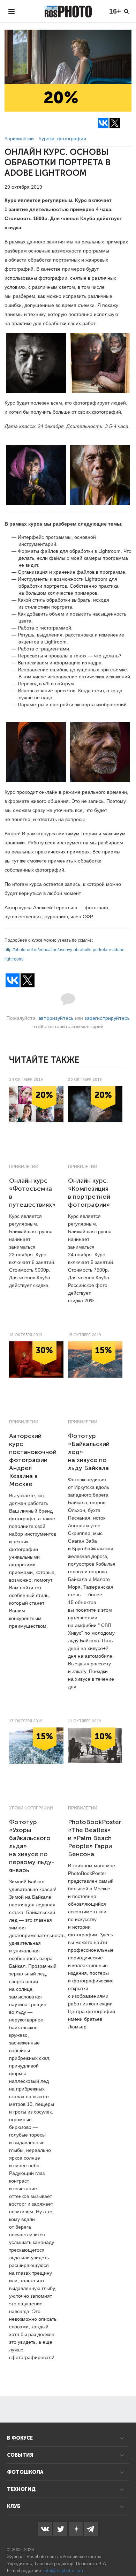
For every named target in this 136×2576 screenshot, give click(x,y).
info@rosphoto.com (63, 2571)
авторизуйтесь (56, 1018)
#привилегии (19, 138)
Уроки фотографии (31, 1808)
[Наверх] (127, 2553)
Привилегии (24, 1167)
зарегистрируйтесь (107, 1018)
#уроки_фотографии (62, 138)
